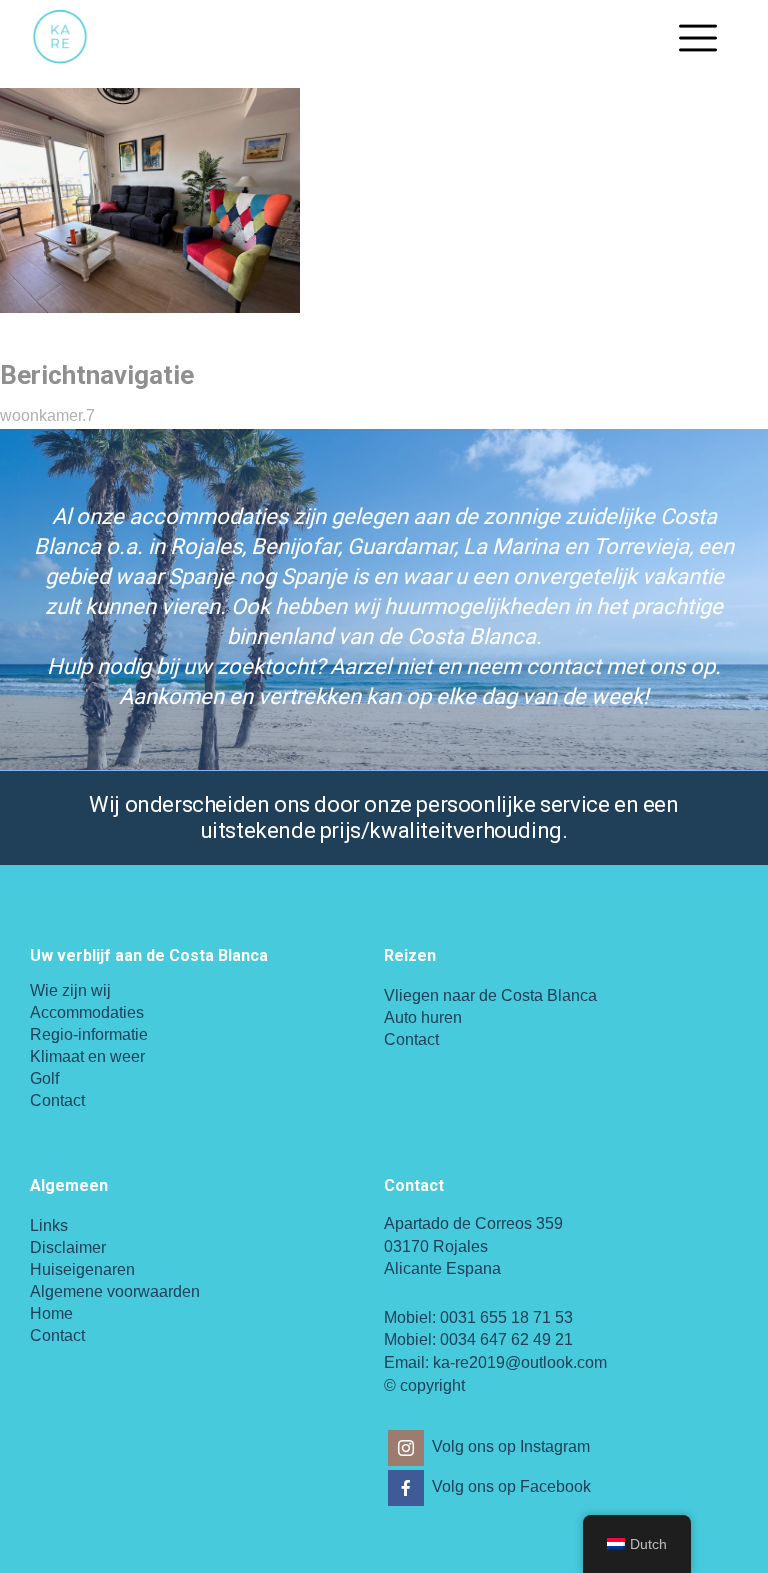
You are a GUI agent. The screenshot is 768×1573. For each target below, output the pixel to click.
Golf (44, 1078)
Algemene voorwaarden (115, 1291)
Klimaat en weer (87, 1056)
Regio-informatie (89, 1034)
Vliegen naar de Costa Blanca (490, 995)
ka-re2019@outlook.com (520, 1362)
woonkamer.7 (47, 415)
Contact (57, 1100)
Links (49, 1225)
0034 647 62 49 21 (506, 1339)
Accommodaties (87, 1012)
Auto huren (423, 1017)
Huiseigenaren (82, 1269)
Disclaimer (68, 1247)
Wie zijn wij (70, 990)
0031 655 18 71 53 (506, 1317)
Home (51, 1313)
